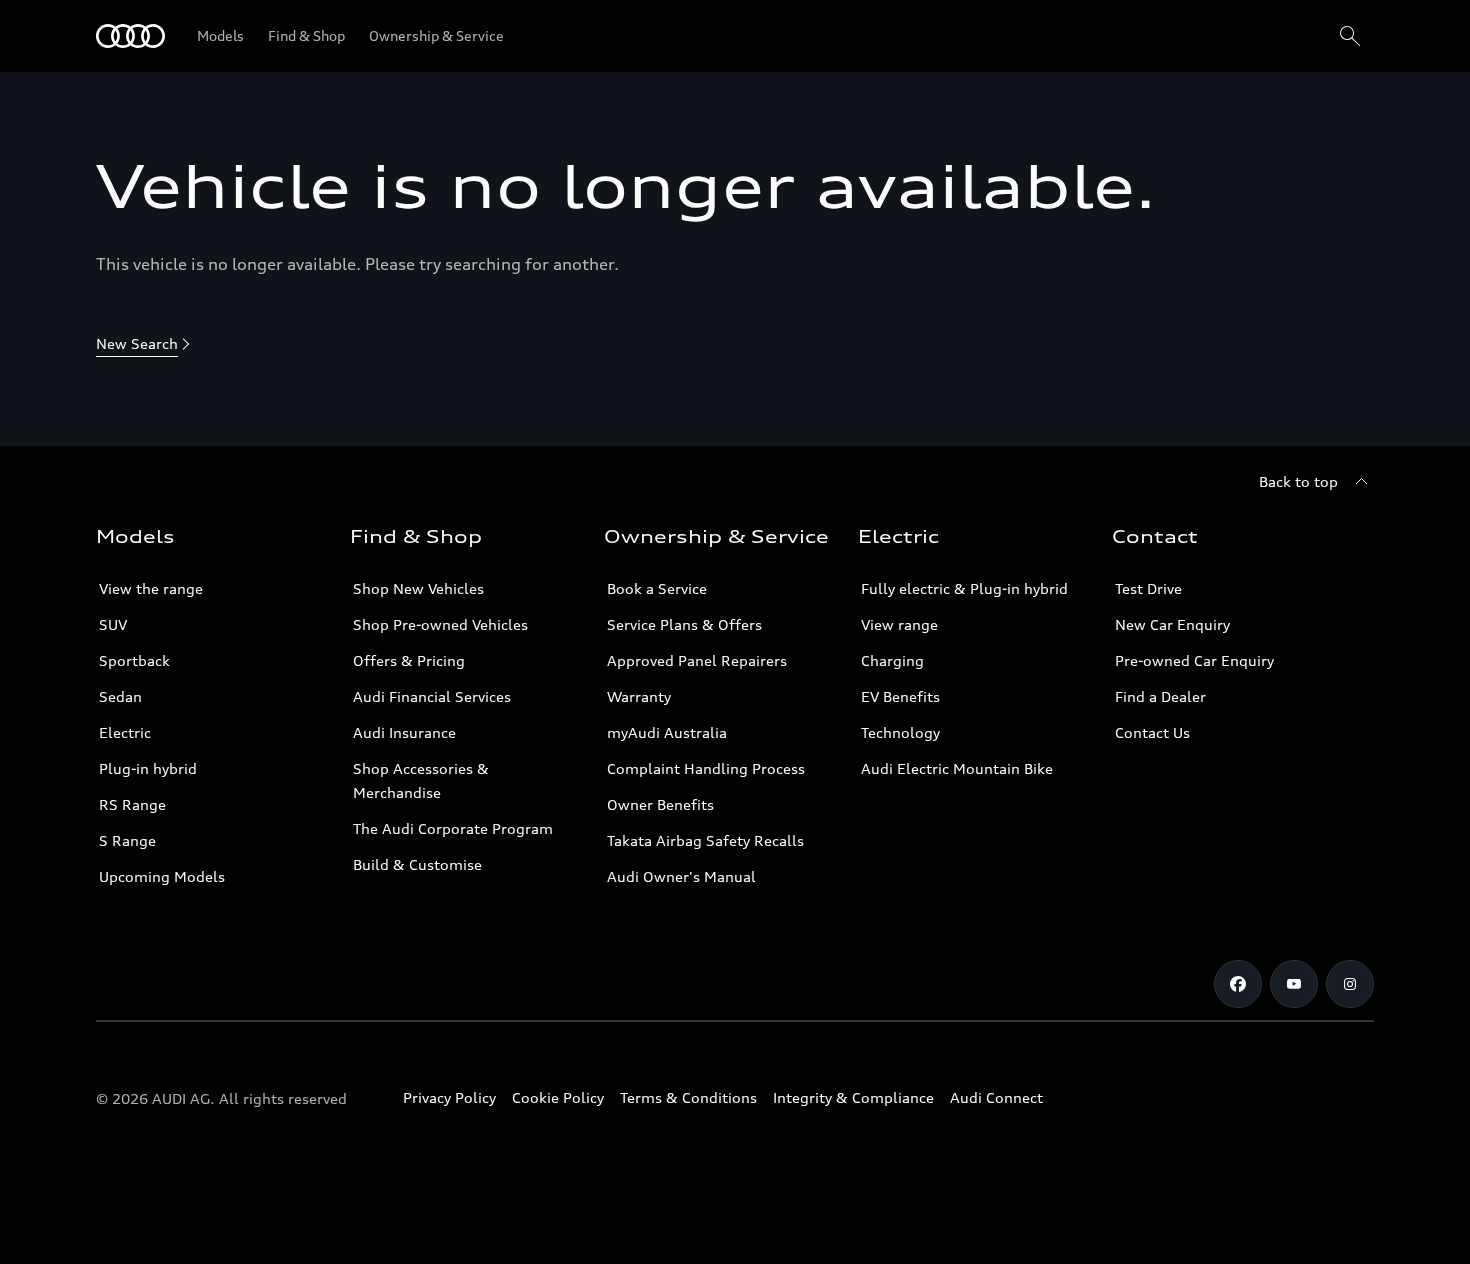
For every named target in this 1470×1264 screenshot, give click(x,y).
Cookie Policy (558, 1097)
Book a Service (657, 588)
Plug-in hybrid (148, 768)
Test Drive (1148, 588)
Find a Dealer (1160, 696)
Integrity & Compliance (853, 1097)
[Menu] (130, 36)
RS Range (132, 804)
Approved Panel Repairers (697, 660)
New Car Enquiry (1172, 624)
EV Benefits (900, 696)
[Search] (1350, 36)
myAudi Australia (667, 732)
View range (899, 624)
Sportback (134, 660)
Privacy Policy (449, 1097)
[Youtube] (1294, 984)
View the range (151, 588)
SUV (113, 624)
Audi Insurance (404, 732)
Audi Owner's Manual (681, 876)
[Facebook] (1238, 984)
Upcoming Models (162, 876)
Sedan (120, 696)
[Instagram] (1350, 984)
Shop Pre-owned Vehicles (440, 624)
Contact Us (1152, 732)
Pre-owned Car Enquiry (1194, 660)
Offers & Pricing (409, 660)
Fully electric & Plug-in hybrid (964, 588)
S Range (127, 840)
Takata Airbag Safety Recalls (705, 840)
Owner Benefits (660, 804)
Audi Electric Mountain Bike (957, 768)
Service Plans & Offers (684, 624)
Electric (125, 732)
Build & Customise (417, 864)
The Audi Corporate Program (453, 828)
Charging (892, 660)
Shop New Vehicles (418, 588)
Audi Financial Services (432, 696)
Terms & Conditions (688, 1097)
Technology (900, 732)
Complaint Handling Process (706, 768)
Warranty (639, 696)
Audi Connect (996, 1097)
